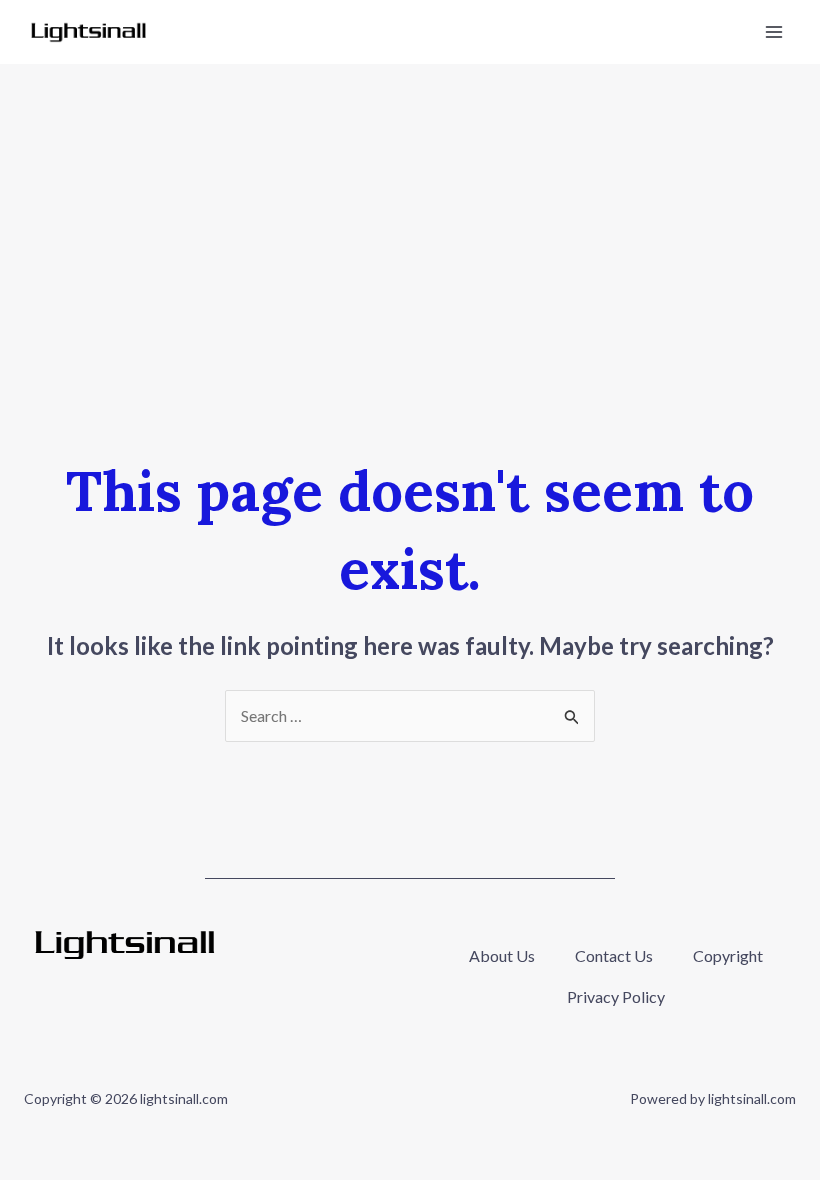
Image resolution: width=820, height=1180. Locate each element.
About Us (502, 955)
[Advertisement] (410, 214)
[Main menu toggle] (774, 32)
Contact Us (614, 955)
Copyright (728, 955)
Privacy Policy (616, 996)
